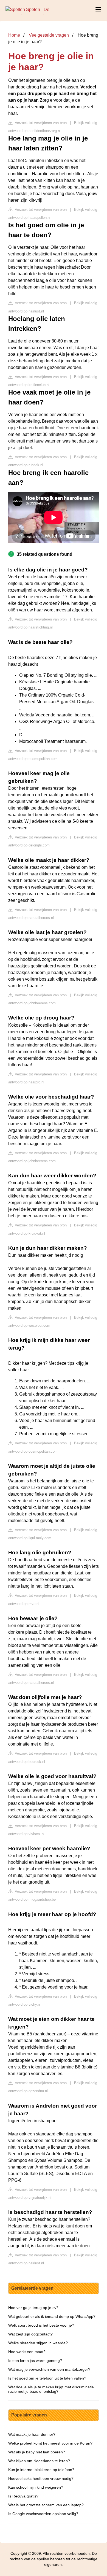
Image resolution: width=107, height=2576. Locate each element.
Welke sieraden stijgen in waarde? (38, 2343)
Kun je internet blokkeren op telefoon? (41, 2470)
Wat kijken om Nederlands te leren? (39, 2461)
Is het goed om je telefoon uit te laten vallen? (47, 2378)
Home (14, 35)
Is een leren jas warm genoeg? (35, 2361)
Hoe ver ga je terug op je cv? (33, 2308)
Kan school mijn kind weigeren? (36, 2487)
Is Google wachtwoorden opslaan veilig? (43, 2514)
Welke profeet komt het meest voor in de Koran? (50, 2443)
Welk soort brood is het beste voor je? (41, 2325)
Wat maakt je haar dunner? (32, 2434)
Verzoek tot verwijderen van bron (40, 123)
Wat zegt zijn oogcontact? (30, 2334)
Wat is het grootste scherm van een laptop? (46, 2505)
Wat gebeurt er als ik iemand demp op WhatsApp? (52, 2316)
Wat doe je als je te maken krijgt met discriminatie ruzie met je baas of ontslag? (51, 2389)
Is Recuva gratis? (23, 2496)
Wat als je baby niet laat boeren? (37, 2452)
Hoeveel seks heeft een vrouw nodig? (41, 2478)
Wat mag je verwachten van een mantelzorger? (49, 2369)
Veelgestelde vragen (49, 35)
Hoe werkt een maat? (27, 2352)
